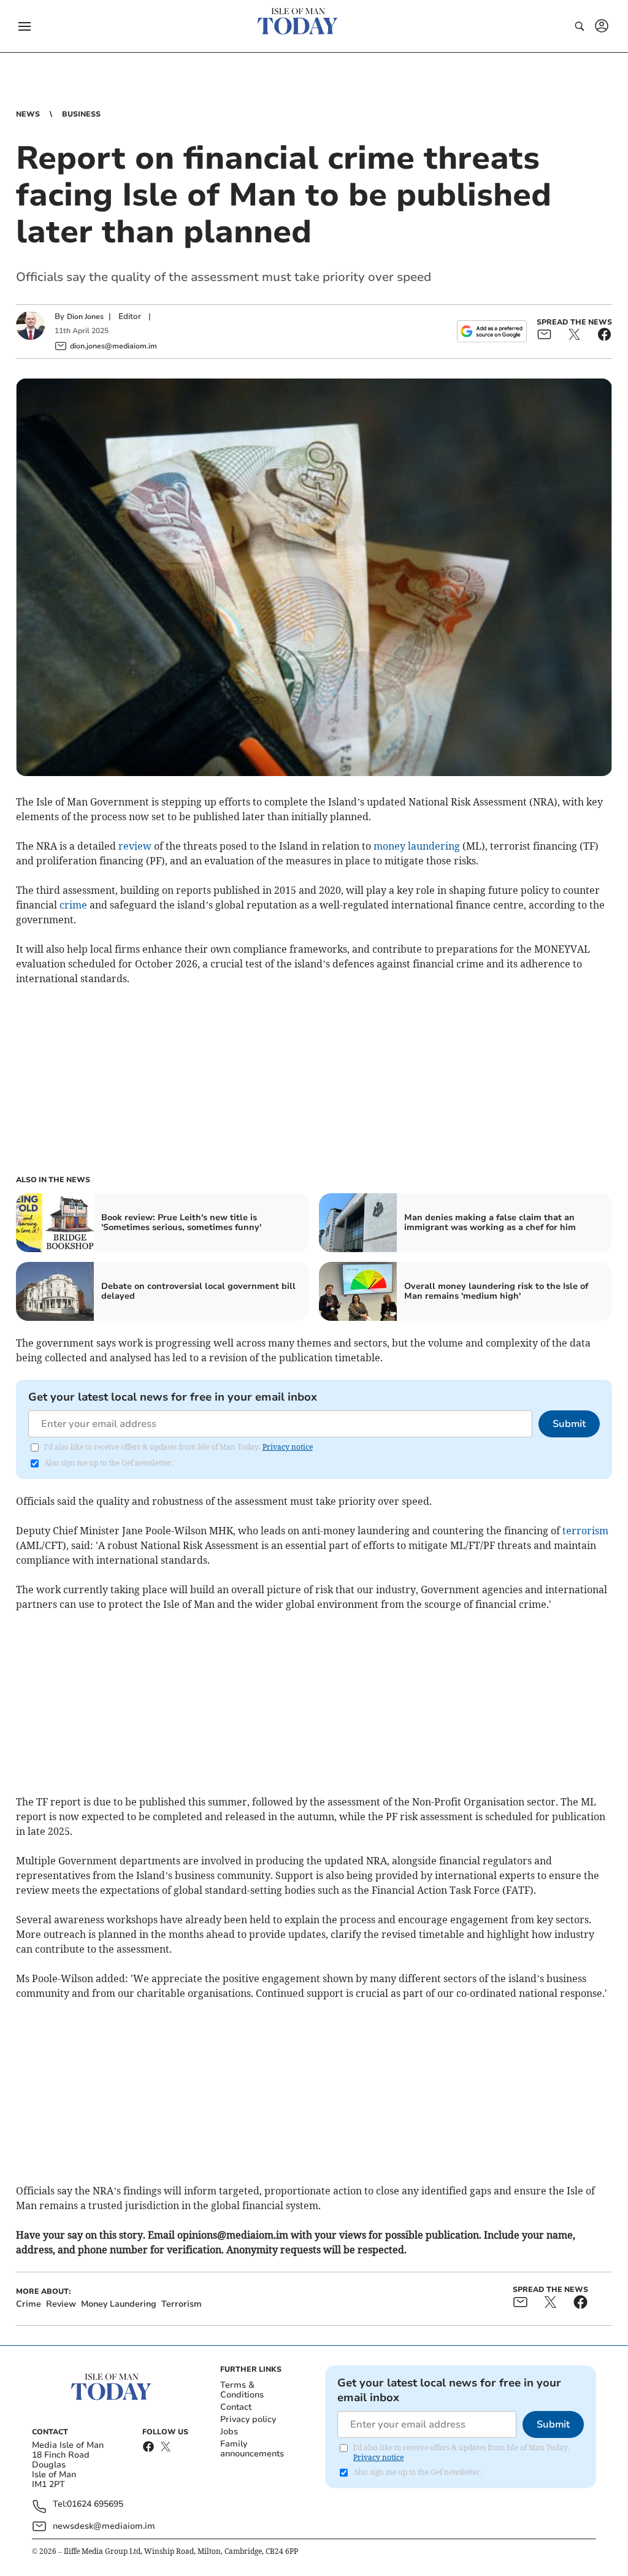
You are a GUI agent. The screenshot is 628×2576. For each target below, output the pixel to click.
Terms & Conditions (242, 2390)
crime (73, 905)
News (28, 114)
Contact (236, 2407)
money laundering (417, 846)
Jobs (229, 2432)
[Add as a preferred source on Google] (492, 331)
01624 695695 (95, 2505)
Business (81, 114)
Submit (569, 1424)
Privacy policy (248, 2419)
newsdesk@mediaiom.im (104, 2526)
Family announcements (252, 2449)
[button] (25, 26)
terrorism (585, 1531)
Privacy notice (288, 1447)
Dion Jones (85, 317)
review (135, 846)
